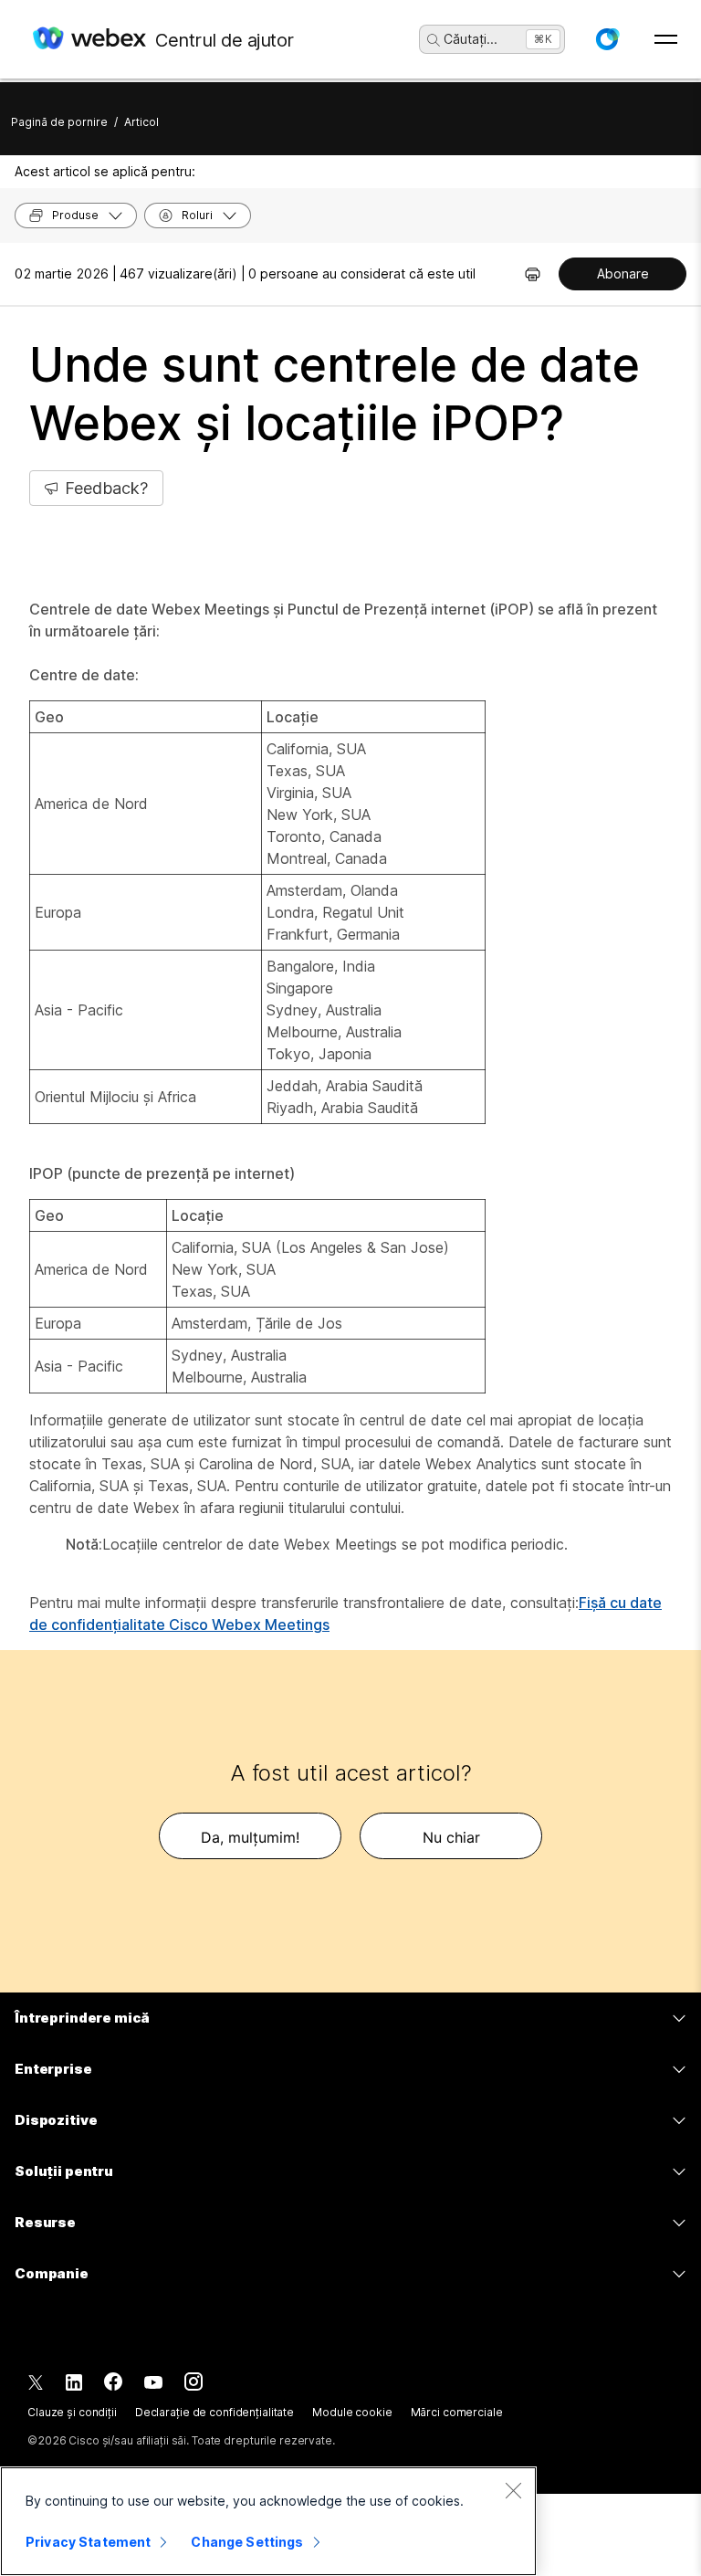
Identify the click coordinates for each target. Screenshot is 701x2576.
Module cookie (352, 2412)
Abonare (623, 273)
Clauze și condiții (72, 2412)
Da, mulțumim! (250, 1837)
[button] (607, 39)
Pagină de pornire (59, 122)
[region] (268, 2521)
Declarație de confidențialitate (214, 2412)
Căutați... (471, 39)
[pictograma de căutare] (434, 40)
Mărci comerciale (457, 2412)
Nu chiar (451, 1837)
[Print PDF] (533, 274)
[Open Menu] (666, 39)
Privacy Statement (88, 2542)
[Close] (513, 2490)
